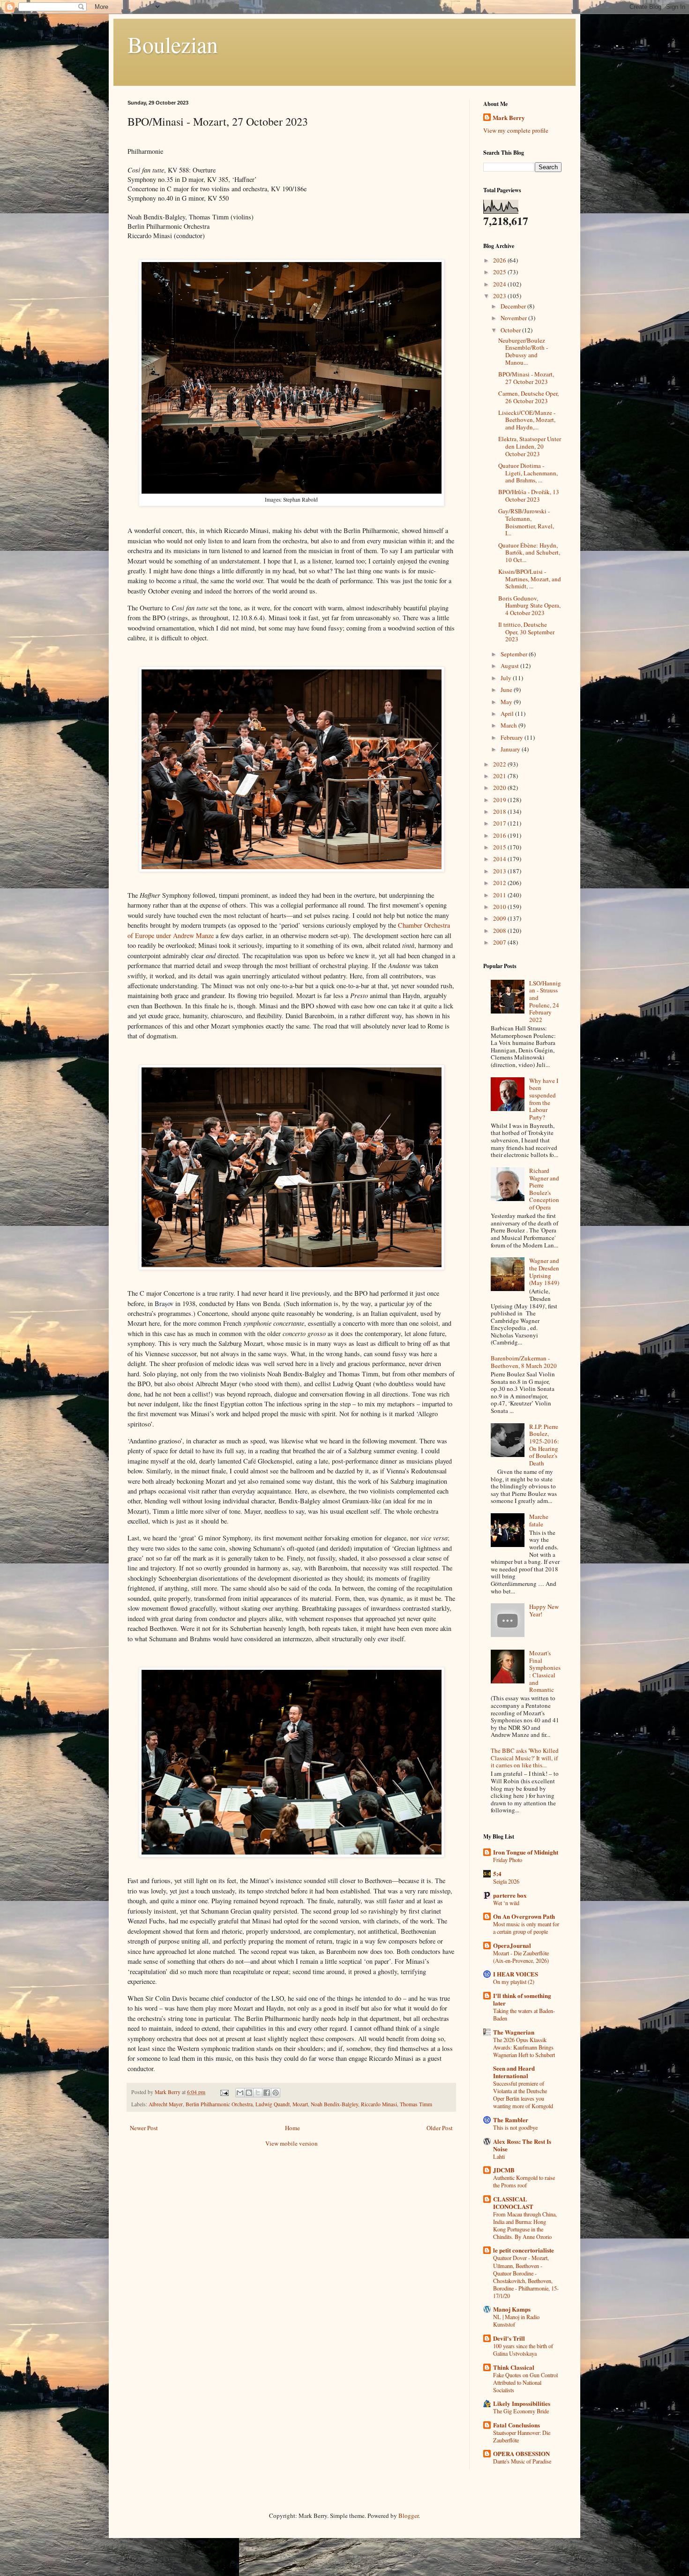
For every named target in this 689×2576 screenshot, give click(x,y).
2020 (500, 788)
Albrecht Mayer (166, 2104)
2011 (500, 895)
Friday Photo (508, 1860)
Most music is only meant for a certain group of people (526, 1928)
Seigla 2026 (506, 1881)
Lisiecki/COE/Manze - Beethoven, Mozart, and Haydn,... (527, 420)
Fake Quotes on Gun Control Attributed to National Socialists (525, 2382)
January (511, 749)
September (515, 654)
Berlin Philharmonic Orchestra (219, 2104)
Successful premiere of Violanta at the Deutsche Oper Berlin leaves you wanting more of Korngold (523, 2095)
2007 (500, 942)
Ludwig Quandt (273, 2104)
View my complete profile (516, 130)
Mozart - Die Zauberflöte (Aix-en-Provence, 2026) (521, 1957)
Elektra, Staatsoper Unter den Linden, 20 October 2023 (530, 446)
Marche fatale (539, 1520)
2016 (500, 835)
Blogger (408, 2516)
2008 (500, 931)
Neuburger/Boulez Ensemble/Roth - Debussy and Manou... (523, 351)
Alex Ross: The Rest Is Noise (522, 2145)
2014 (500, 859)
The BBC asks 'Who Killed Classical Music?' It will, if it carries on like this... (525, 1758)
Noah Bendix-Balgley (334, 2104)
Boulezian (173, 44)
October (511, 330)
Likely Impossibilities (522, 2403)
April (508, 713)
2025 (500, 272)
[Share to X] (258, 2093)
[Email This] (240, 2093)
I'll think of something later (522, 1999)
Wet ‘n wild (506, 1903)
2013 (500, 871)
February (513, 737)
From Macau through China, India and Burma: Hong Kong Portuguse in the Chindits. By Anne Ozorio (525, 2225)
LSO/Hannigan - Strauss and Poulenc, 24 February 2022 (545, 1001)
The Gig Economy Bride (521, 2411)
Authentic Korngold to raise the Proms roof (524, 2181)
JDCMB (504, 2170)
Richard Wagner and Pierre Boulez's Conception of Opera (544, 1189)
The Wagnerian (514, 2032)
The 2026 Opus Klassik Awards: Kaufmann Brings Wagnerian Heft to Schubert (524, 2047)
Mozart (300, 2104)
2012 (500, 883)
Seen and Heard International (514, 2072)
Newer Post (144, 2128)
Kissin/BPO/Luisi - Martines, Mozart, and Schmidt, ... (530, 579)
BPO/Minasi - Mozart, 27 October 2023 (526, 378)
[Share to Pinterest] (276, 2093)
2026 (500, 260)
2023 (500, 296)
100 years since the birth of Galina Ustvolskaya (523, 2350)
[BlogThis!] (249, 2093)
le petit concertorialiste (524, 2250)
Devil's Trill (509, 2338)
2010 (500, 907)
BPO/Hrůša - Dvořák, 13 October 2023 (529, 496)
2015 (500, 847)
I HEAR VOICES (516, 1974)
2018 (500, 811)
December (514, 306)
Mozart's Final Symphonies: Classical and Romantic (545, 1671)
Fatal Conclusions (517, 2425)
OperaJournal (512, 1945)
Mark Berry (509, 118)
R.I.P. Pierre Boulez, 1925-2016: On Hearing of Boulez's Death (544, 1445)
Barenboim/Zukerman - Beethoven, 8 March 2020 (524, 1362)
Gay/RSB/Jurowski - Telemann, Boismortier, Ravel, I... (526, 522)
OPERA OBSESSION (521, 2453)
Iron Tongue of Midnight (526, 1852)
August (510, 666)
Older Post (440, 2128)
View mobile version (292, 2143)
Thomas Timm (416, 2104)
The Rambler (511, 2120)
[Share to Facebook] (267, 2093)
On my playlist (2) (514, 1982)
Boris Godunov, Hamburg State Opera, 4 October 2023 (529, 605)
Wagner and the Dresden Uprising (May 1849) (544, 1272)
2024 (500, 284)
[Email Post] (224, 2092)
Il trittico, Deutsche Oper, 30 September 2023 (526, 632)
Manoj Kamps (512, 2309)
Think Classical (514, 2367)
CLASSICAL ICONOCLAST (513, 2203)
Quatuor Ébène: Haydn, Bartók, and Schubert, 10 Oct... (529, 552)
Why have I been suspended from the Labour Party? (544, 1099)
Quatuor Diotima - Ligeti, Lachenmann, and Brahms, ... (528, 473)
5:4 (497, 1874)
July (507, 678)
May (507, 702)
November (514, 318)
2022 (500, 764)
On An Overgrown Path (524, 1916)
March (509, 725)
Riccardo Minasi (379, 2104)
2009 (500, 918)
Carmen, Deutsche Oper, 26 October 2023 (528, 397)
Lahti (499, 2156)
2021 (500, 776)
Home (292, 2128)
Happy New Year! (544, 1610)
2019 (500, 800)
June (507, 690)
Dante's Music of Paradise (522, 2461)
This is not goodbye (515, 2127)
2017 (500, 823)
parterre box (510, 1895)
